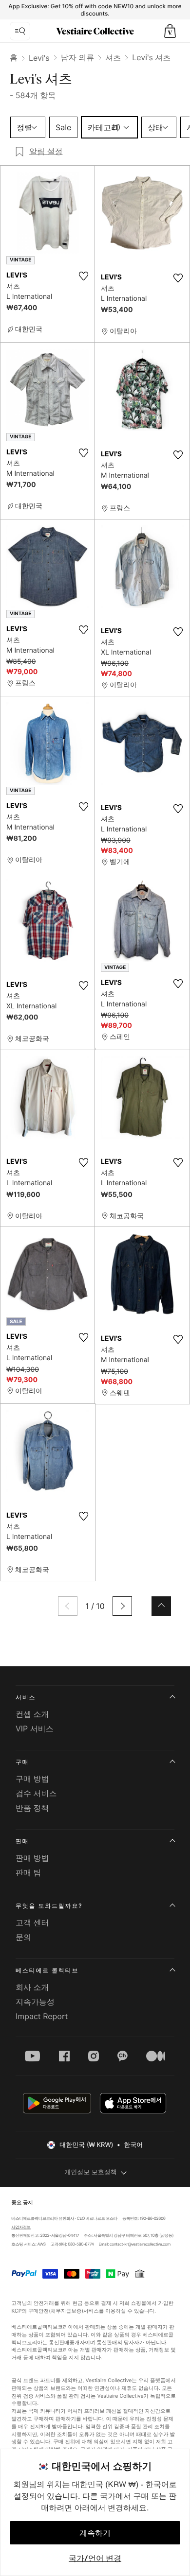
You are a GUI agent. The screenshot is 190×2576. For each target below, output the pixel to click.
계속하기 (95, 2533)
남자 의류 (78, 57)
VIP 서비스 (35, 1729)
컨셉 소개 (32, 1714)
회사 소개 (32, 1987)
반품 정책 (32, 1808)
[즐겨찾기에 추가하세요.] (83, 276)
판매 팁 (28, 1872)
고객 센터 (32, 1922)
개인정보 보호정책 (91, 2172)
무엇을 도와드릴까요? (49, 1906)
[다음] (122, 1606)
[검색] (20, 31)
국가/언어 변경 (95, 2558)
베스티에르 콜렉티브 (47, 1970)
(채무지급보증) (66, 2310)
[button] (170, 31)
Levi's (39, 58)
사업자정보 (21, 2227)
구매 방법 (32, 1779)
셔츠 (113, 57)
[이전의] (68, 1606)
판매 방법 (32, 1858)
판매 (22, 1841)
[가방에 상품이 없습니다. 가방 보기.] (170, 31)
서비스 (26, 1697)
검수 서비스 (36, 1793)
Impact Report (42, 2016)
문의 (23, 1937)
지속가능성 (35, 2002)
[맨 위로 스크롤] (161, 1606)
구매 (22, 1762)
